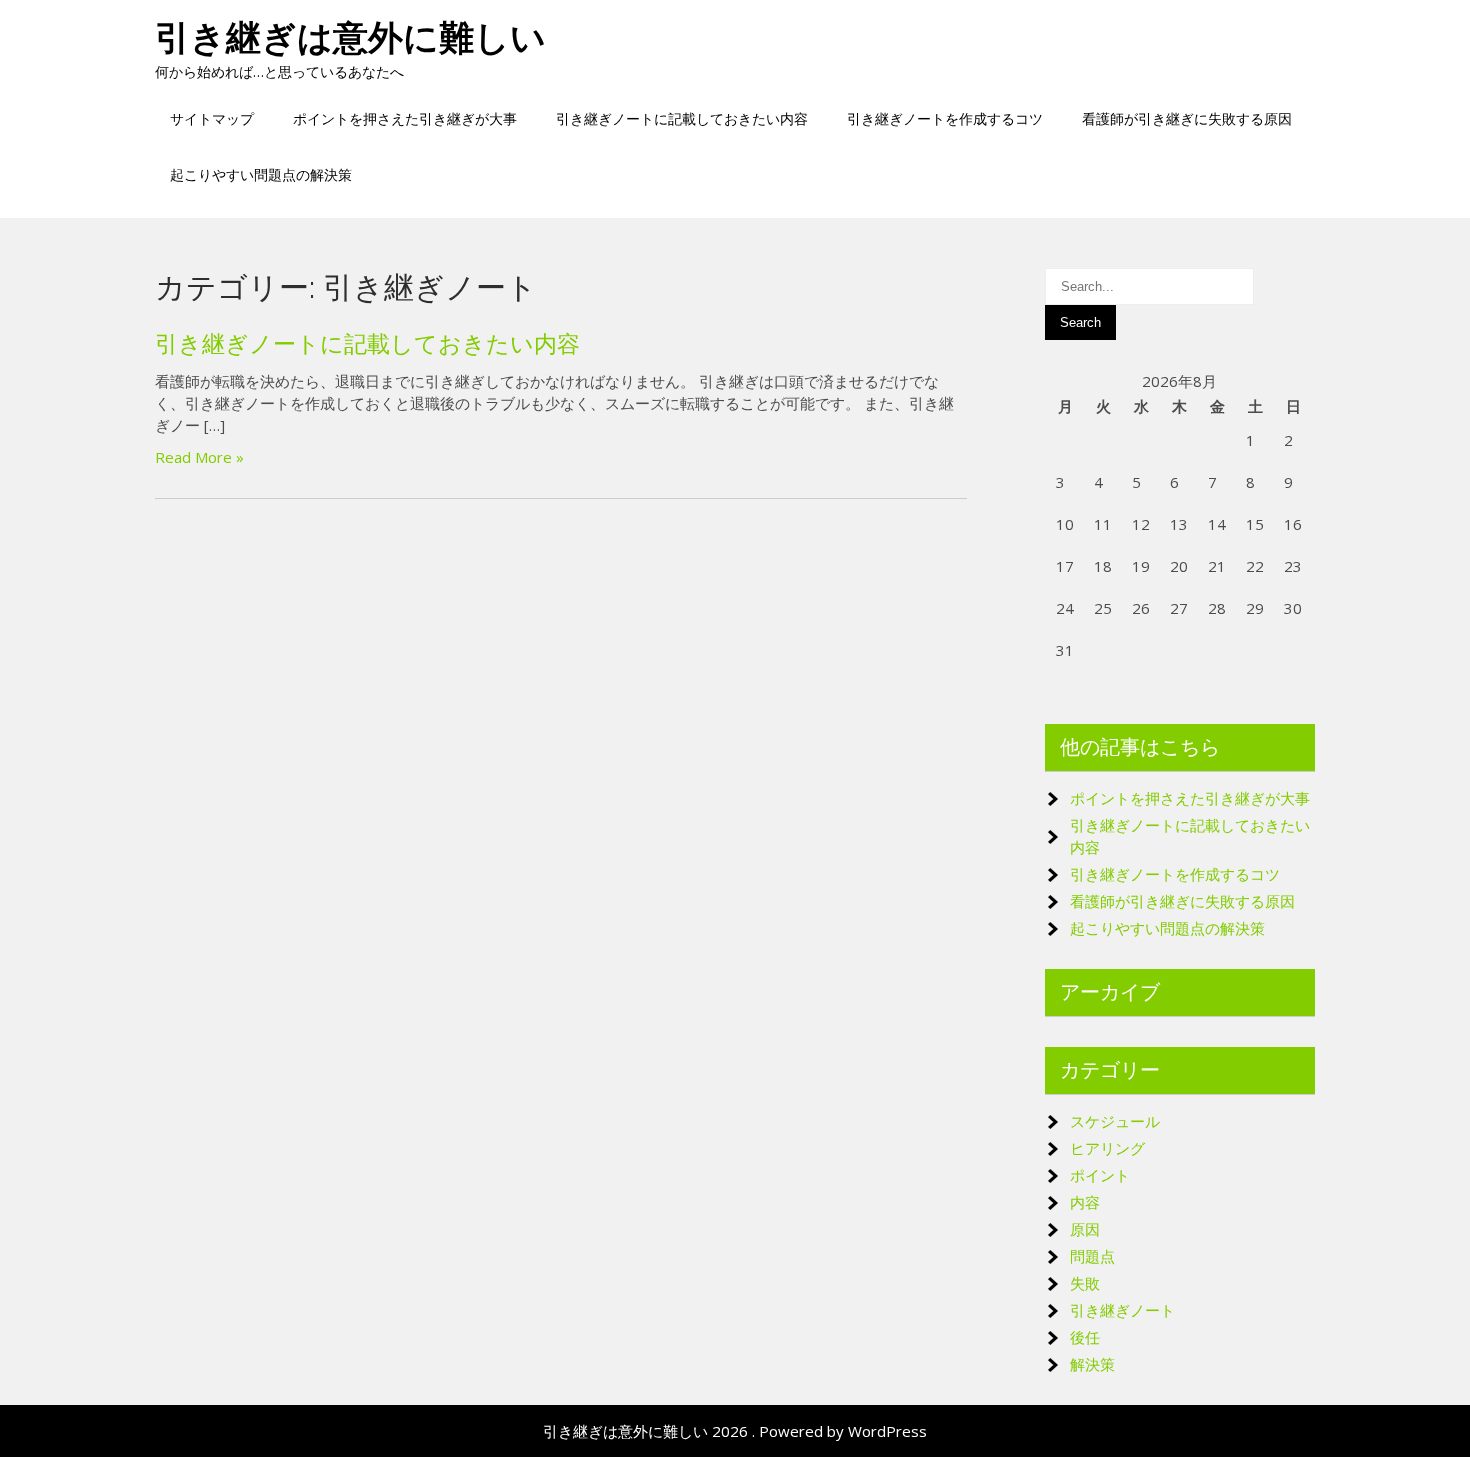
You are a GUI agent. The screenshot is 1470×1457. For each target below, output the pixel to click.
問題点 (1092, 1256)
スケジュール (1115, 1121)
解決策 (1092, 1364)
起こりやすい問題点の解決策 (261, 174)
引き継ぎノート (1122, 1310)
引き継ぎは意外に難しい (350, 37)
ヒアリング (1107, 1148)
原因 (1085, 1229)
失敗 (1085, 1283)
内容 (1085, 1202)
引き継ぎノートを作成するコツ (945, 118)
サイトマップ (212, 118)
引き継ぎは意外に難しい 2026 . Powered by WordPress (735, 1431)
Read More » (199, 457)
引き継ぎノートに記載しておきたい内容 (682, 118)
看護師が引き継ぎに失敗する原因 (1187, 118)
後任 (1085, 1337)
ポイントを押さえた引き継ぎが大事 (405, 118)
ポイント (1100, 1175)
